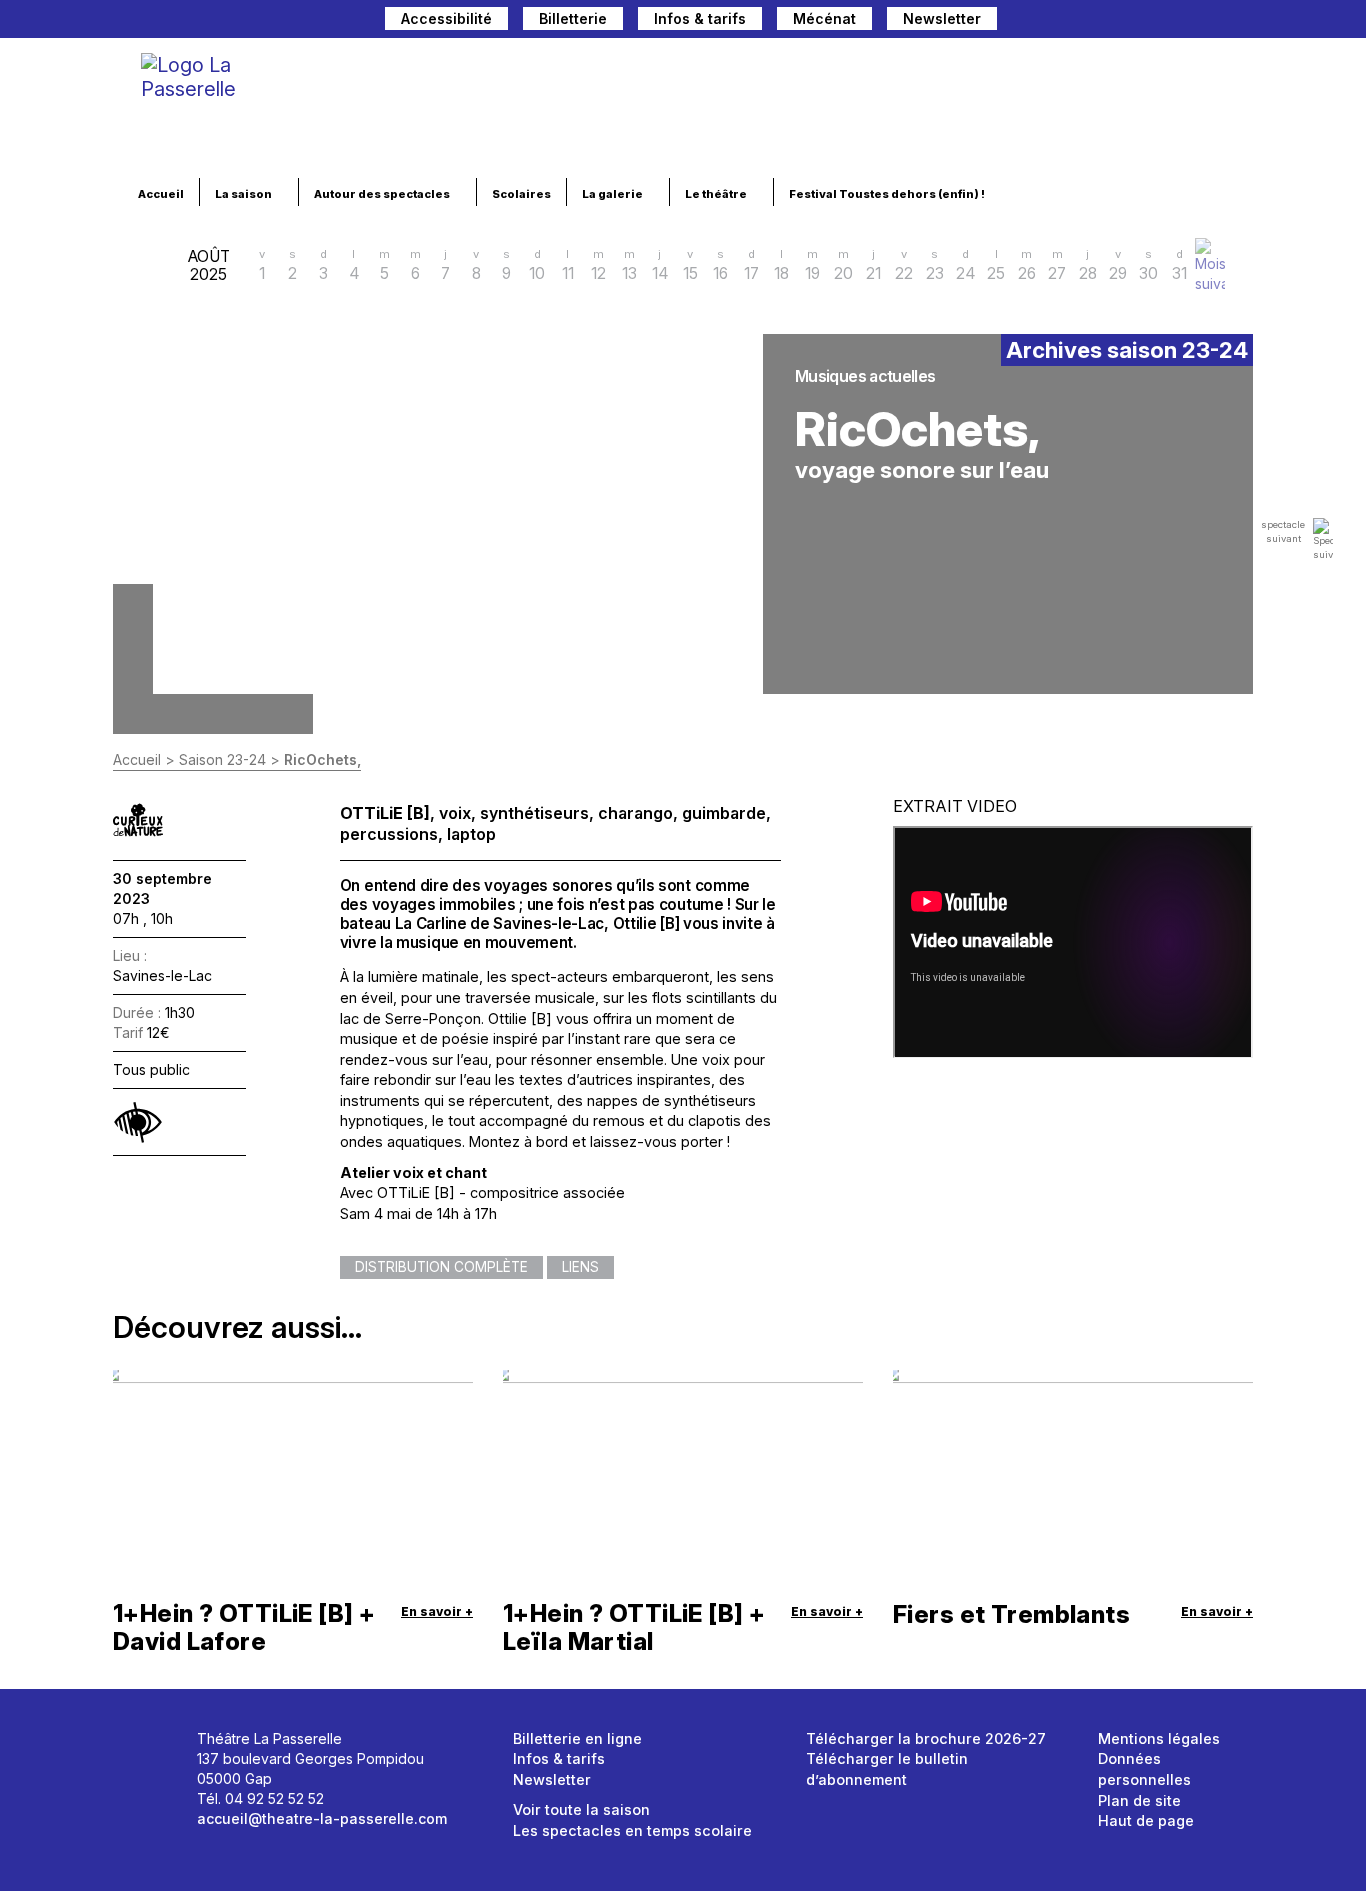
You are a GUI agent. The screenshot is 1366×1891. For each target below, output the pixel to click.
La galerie (613, 194)
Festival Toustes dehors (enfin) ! (888, 194)
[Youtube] (1206, 21)
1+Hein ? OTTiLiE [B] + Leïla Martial (634, 1627)
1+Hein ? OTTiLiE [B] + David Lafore (244, 1627)
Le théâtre (717, 194)
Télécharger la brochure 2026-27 (926, 1738)
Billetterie (573, 18)
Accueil (161, 194)
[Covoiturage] (1022, 21)
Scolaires (521, 194)
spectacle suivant (1283, 531)
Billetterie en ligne (577, 1738)
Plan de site (1139, 1800)
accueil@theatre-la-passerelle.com (322, 1818)
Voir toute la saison (581, 1809)
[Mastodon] (1104, 21)
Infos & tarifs (700, 18)
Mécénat (824, 18)
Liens (580, 1267)
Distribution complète (441, 1267)
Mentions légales (1159, 1738)
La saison (244, 194)
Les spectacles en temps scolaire (632, 1830)
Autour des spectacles (383, 194)
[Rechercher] (1062, 21)
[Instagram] (1172, 21)
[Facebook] (1138, 21)
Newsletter (942, 18)
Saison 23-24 (222, 759)
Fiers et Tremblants (1011, 1614)
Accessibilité (446, 18)
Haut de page (1146, 1820)
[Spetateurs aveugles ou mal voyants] (138, 1122)
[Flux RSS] (1238, 21)
